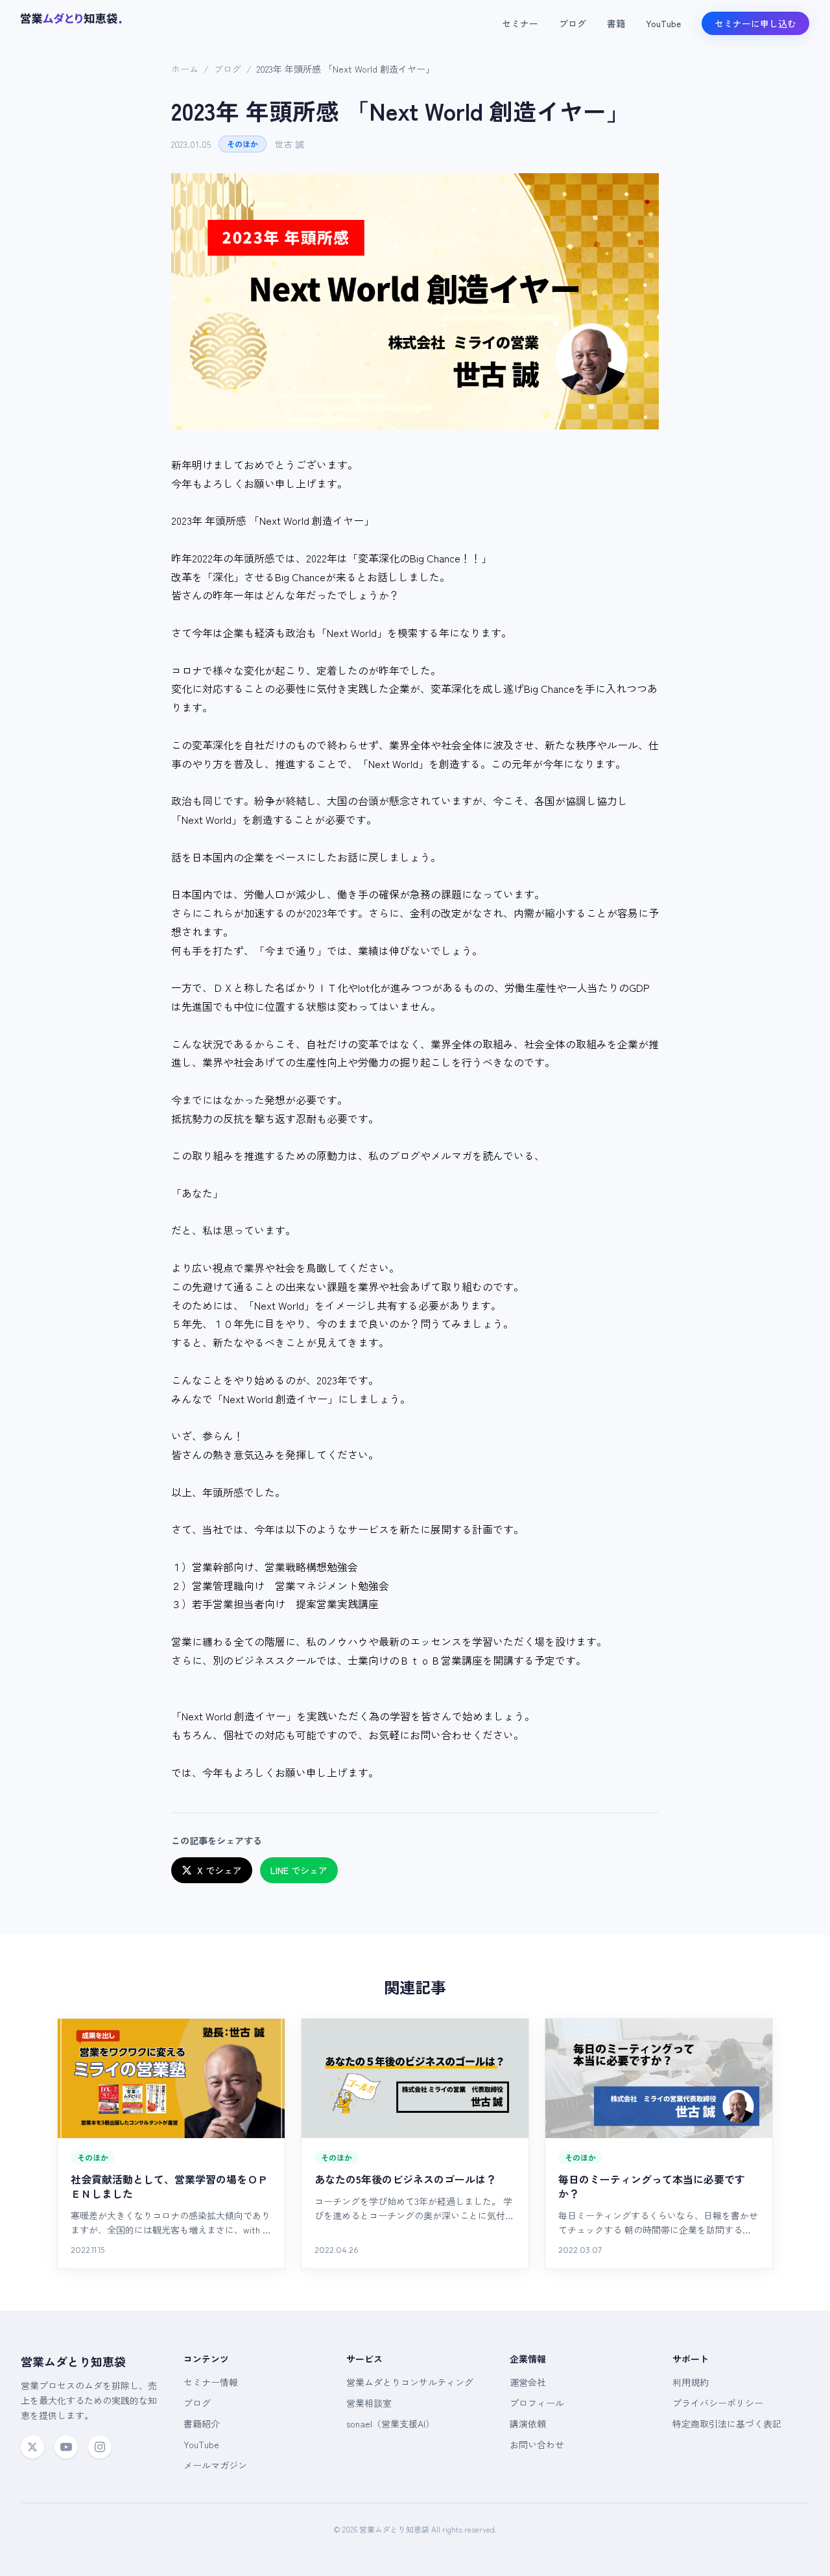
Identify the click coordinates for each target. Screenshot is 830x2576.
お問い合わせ (537, 2444)
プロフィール (537, 2403)
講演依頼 (528, 2424)
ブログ (573, 23)
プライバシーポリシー (718, 2403)
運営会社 (528, 2382)
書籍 (616, 23)
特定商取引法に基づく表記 (727, 2424)
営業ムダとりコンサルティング (410, 2382)
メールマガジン (215, 2465)
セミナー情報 (211, 2382)
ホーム (185, 69)
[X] (32, 2447)
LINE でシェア (299, 1870)
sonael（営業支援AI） (390, 2424)
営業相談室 (369, 2403)
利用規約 (691, 2382)
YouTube (663, 23)
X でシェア (219, 1870)
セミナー (520, 23)
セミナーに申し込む (755, 23)
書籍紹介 (202, 2424)
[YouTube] (66, 2447)
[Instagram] (100, 2447)
